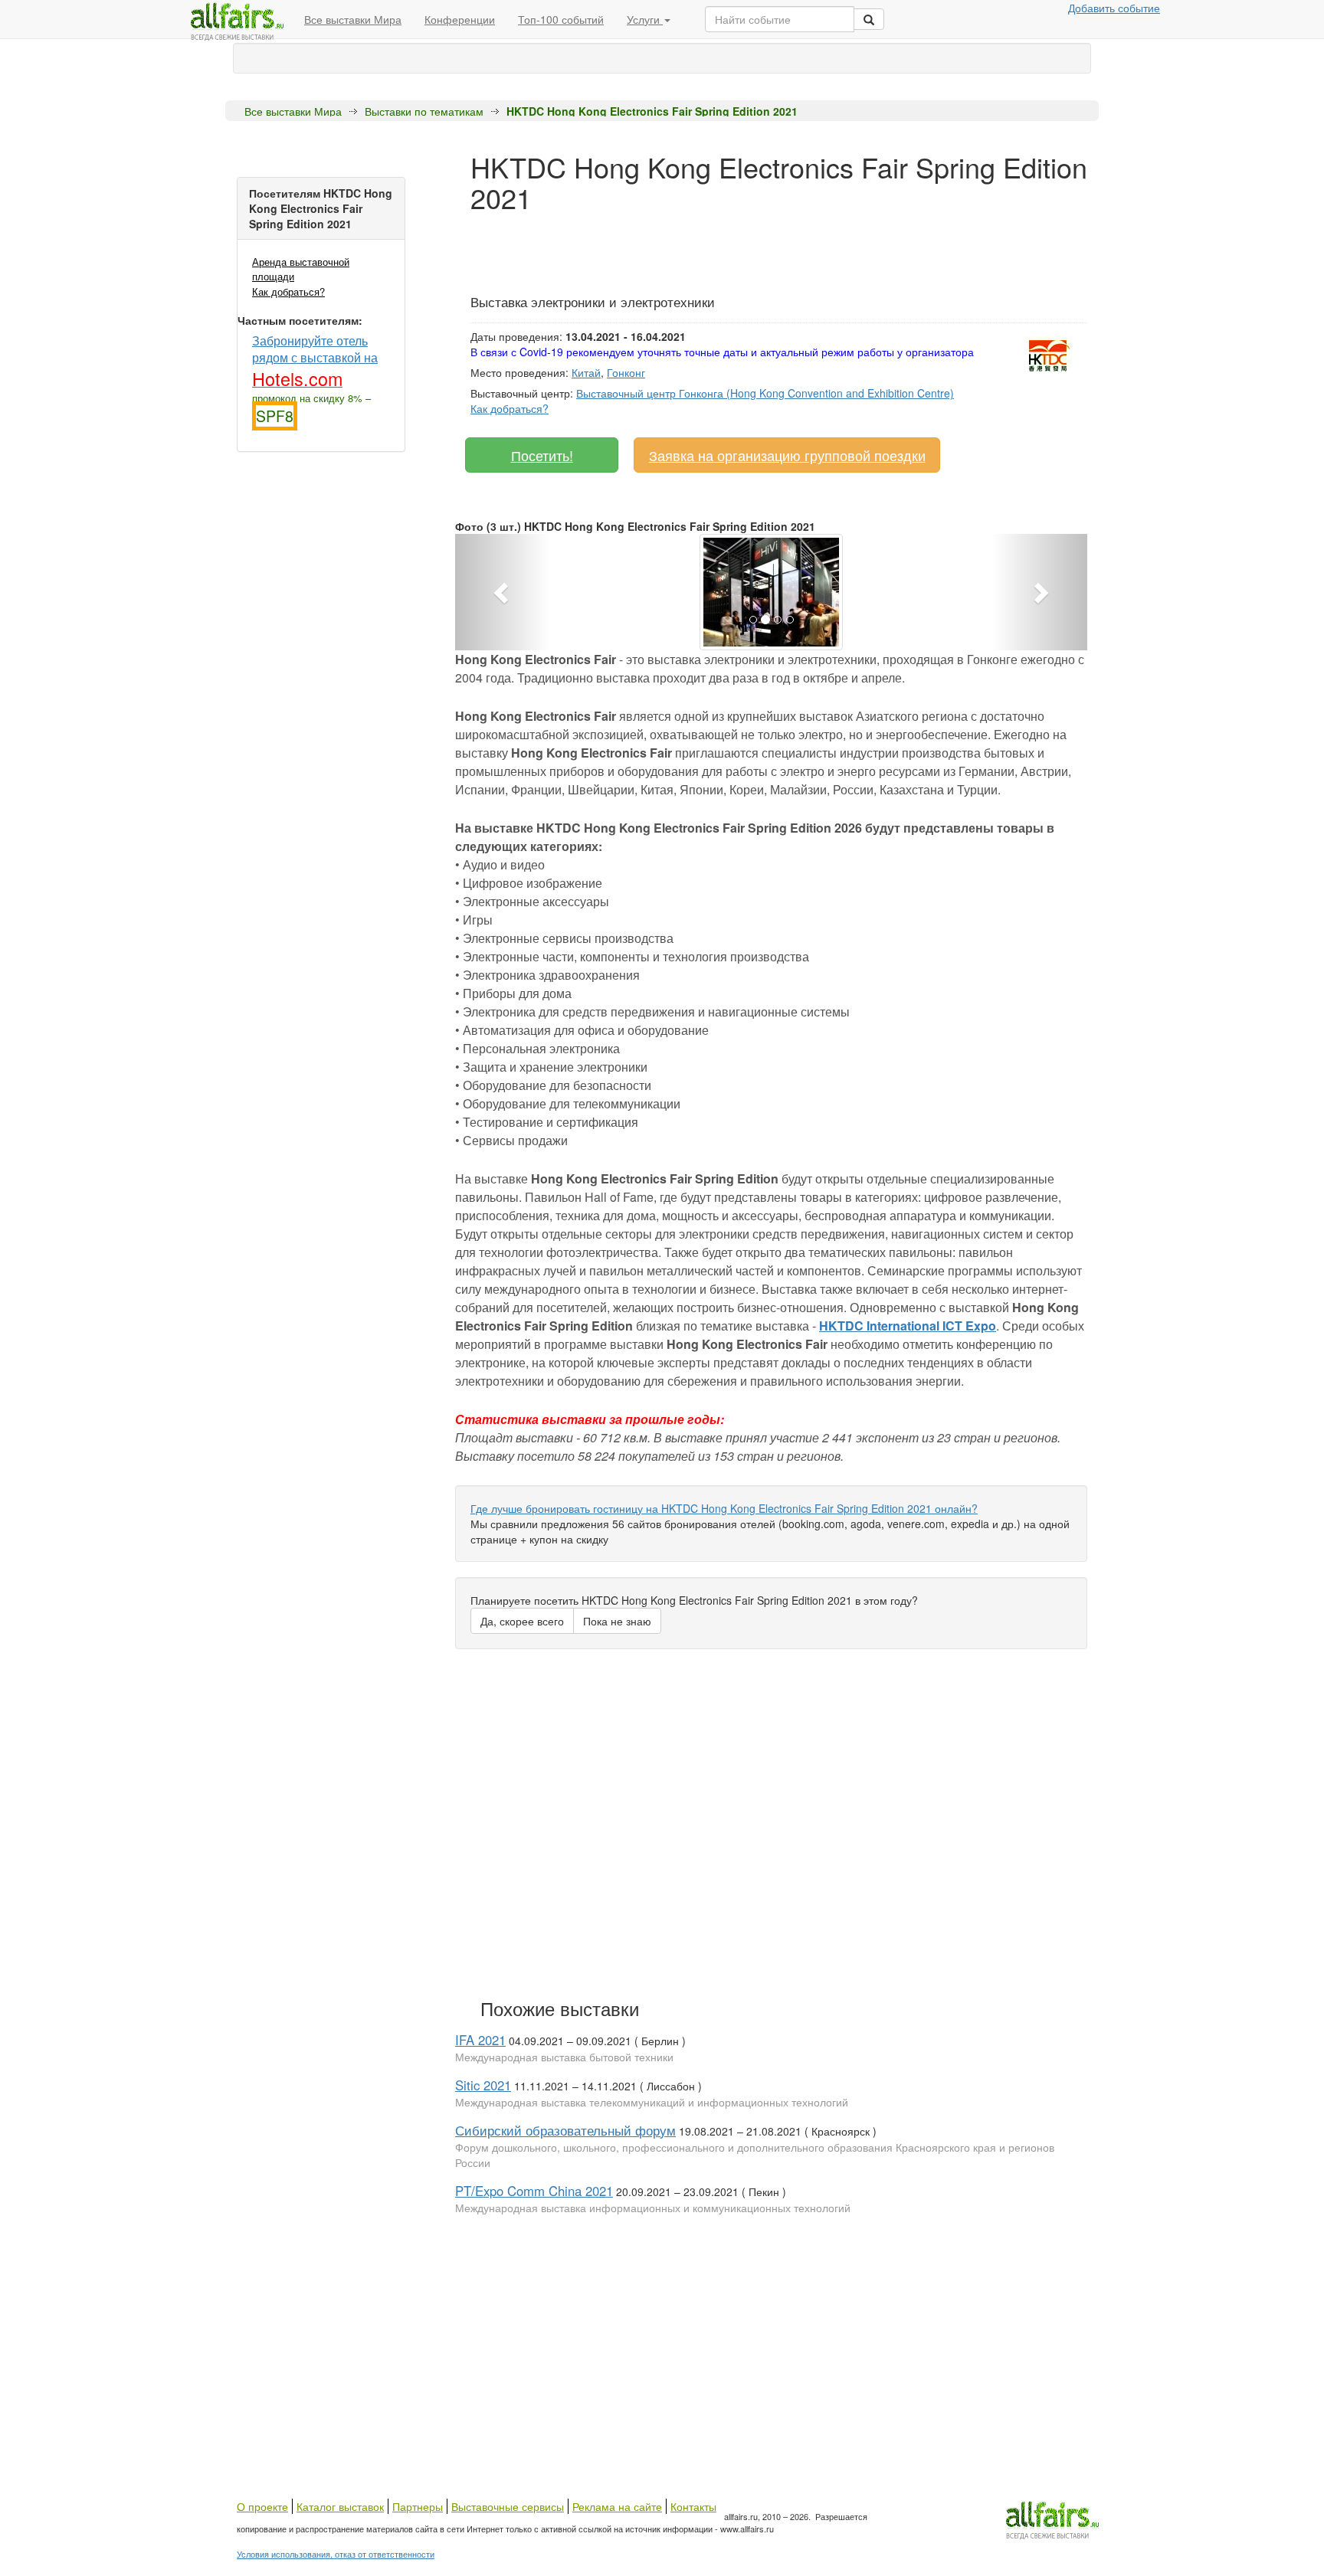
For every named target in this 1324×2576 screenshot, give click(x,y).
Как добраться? (288, 291)
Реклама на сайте (617, 2506)
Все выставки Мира (353, 19)
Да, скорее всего (522, 1621)
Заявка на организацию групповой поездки (787, 455)
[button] (503, 592)
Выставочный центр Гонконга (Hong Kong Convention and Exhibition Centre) (765, 393)
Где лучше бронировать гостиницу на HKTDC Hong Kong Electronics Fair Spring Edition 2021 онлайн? (724, 1508)
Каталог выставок (340, 2506)
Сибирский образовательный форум (565, 2130)
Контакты (693, 2506)
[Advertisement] (749, 247)
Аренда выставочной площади (301, 269)
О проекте (262, 2506)
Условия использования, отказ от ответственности (336, 2554)
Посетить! (542, 455)
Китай (586, 372)
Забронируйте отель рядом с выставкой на (315, 360)
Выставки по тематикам (424, 111)
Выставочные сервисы (508, 2506)
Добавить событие (1114, 8)
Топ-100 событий (561, 19)
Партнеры (418, 2506)
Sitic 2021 (483, 2085)
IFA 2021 (480, 2040)
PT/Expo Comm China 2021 (534, 2191)
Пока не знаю (617, 1621)
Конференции (460, 19)
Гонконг (626, 372)
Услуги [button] (645, 19)
